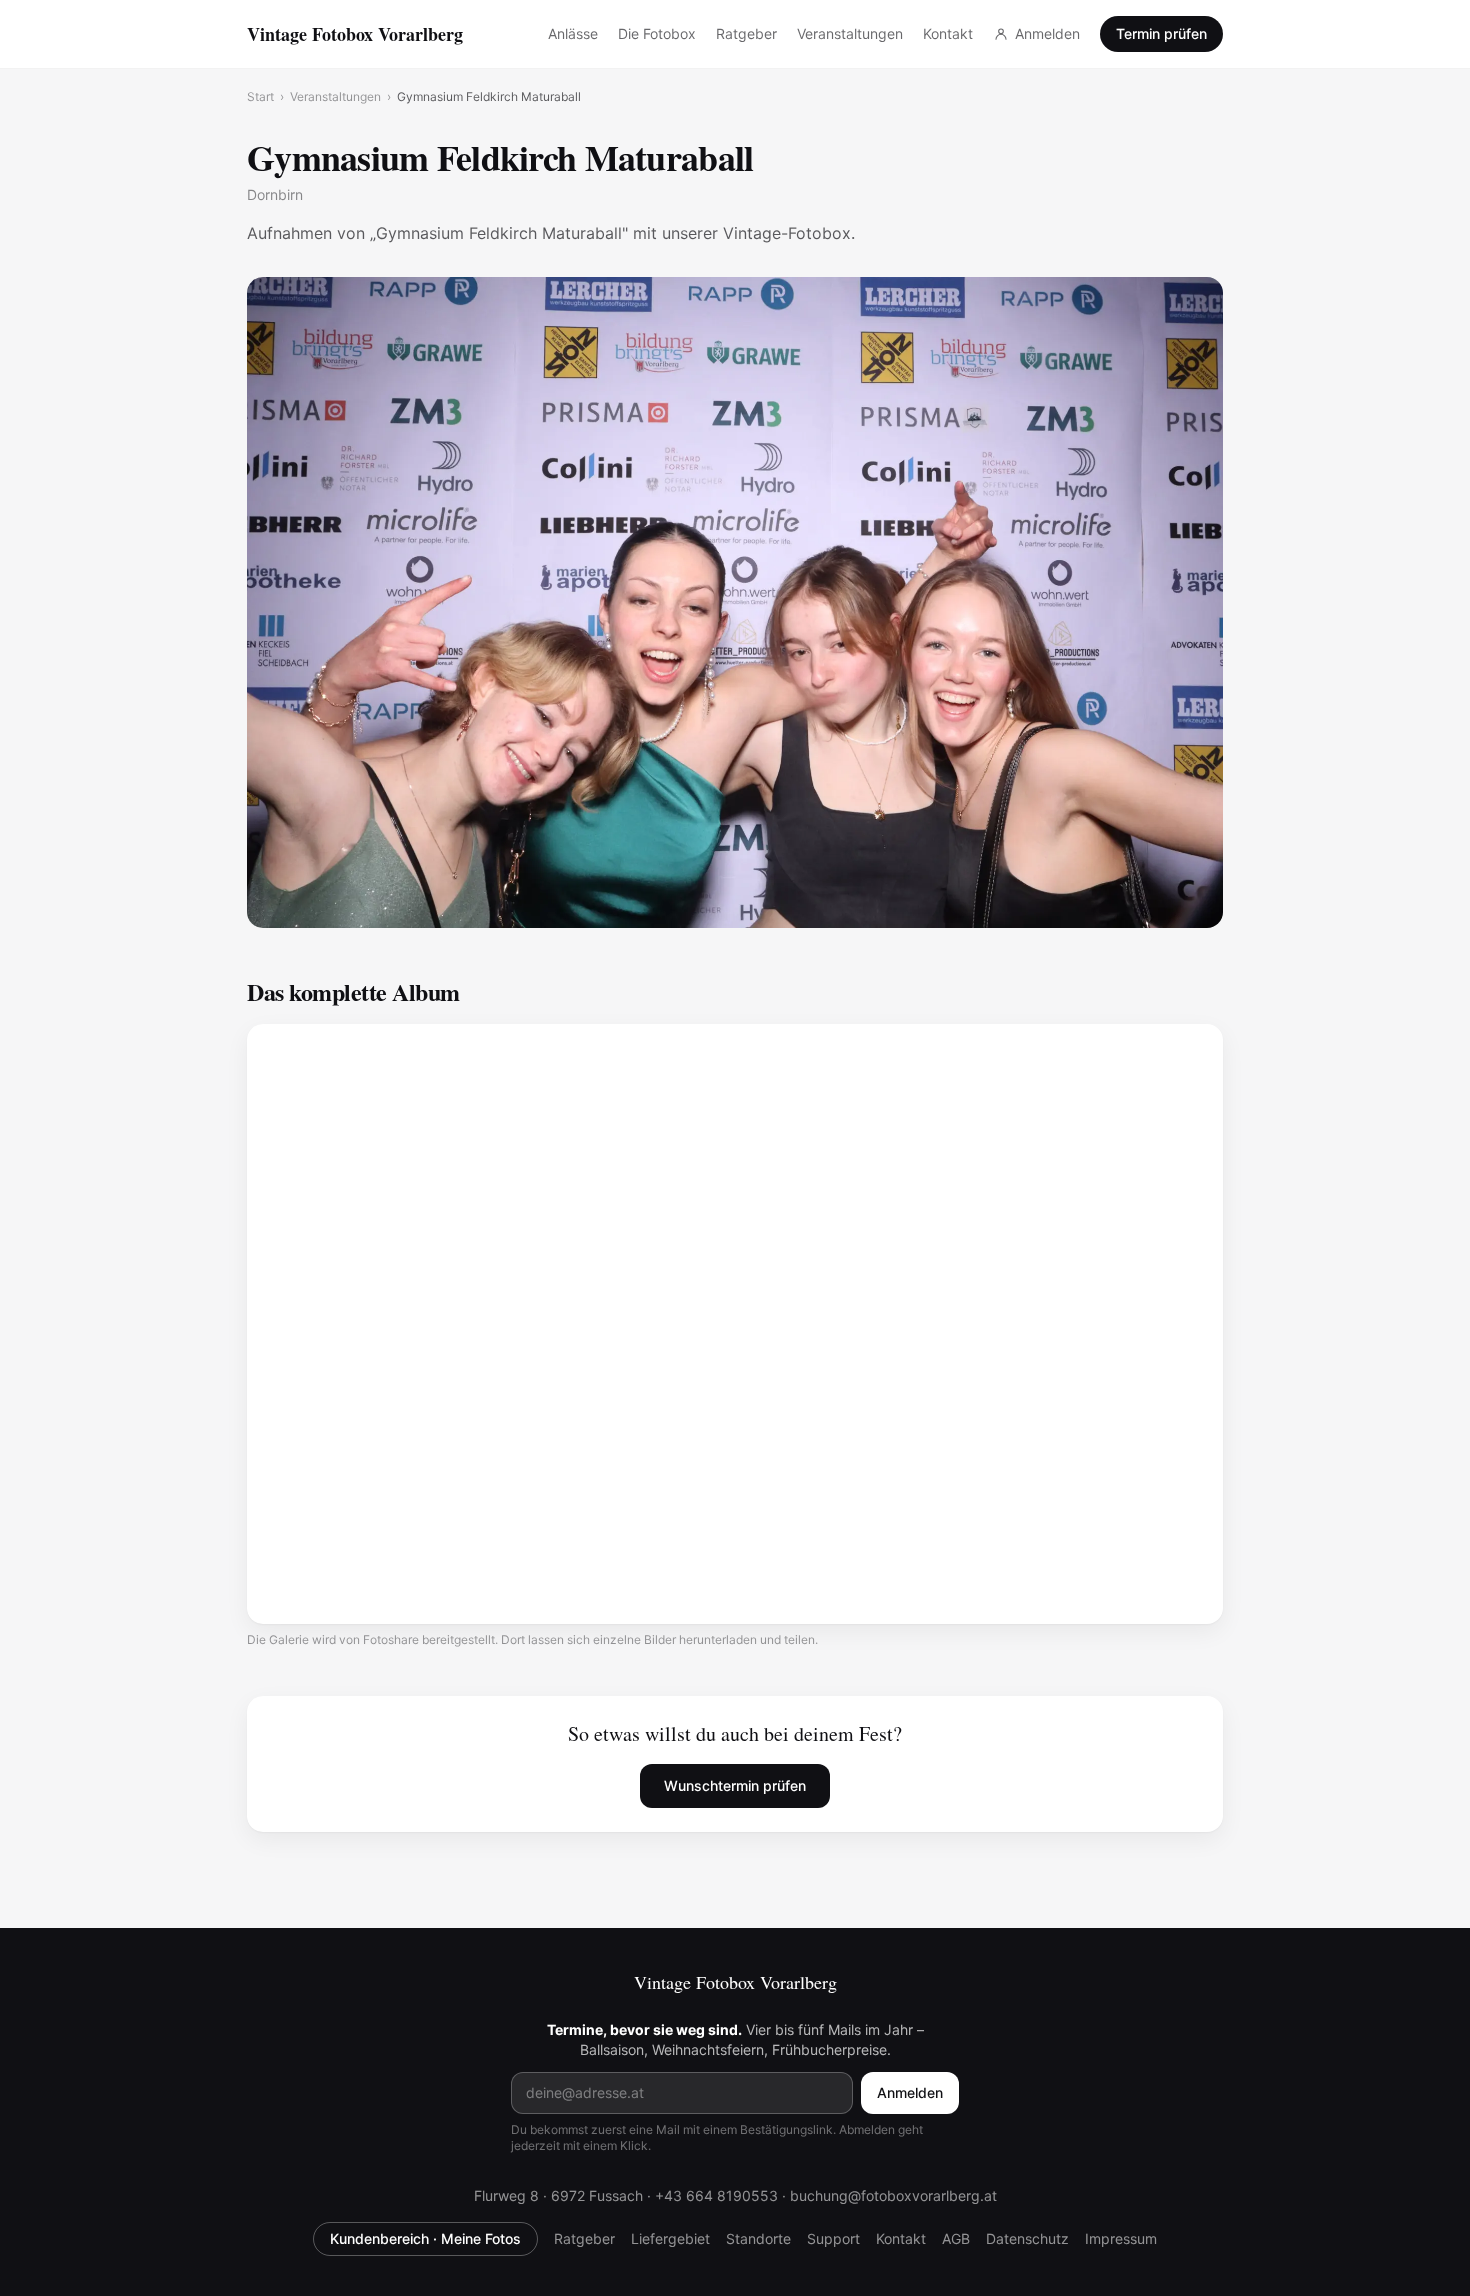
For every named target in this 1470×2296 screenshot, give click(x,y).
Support (833, 2238)
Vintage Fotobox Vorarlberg (355, 34)
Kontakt (948, 33)
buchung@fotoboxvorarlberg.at (893, 2195)
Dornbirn (275, 194)
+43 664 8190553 (716, 2195)
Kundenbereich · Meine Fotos (425, 2238)
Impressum (1121, 2238)
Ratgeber (746, 33)
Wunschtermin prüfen (735, 1785)
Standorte (758, 2238)
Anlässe (573, 33)
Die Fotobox (657, 33)
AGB (956, 2238)
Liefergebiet (670, 2238)
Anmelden (1047, 33)
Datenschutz (1027, 2238)
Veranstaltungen (850, 33)
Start (260, 96)
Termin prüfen (1161, 33)
